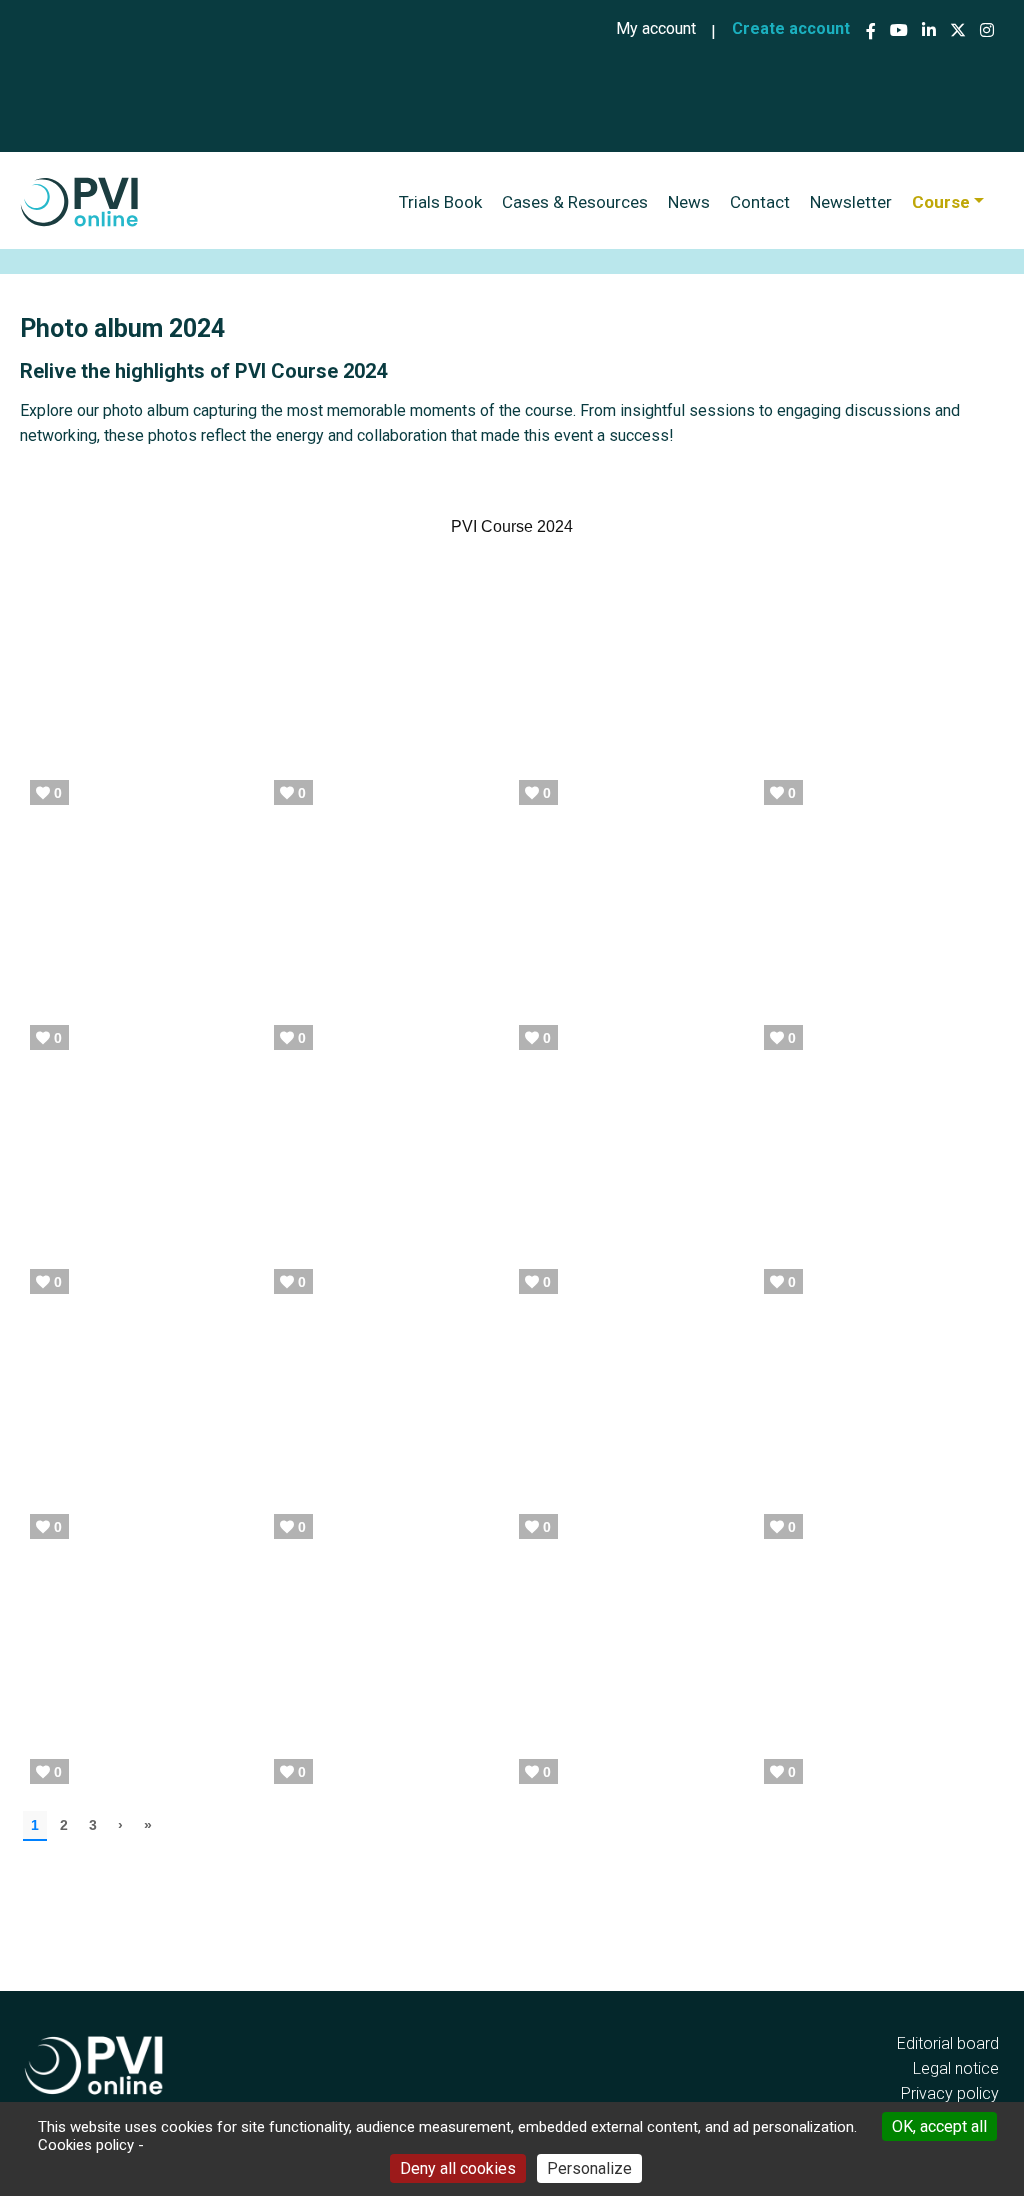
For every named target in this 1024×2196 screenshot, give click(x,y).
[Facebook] (873, 31)
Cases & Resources (575, 202)
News (689, 202)
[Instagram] (987, 30)
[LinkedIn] (929, 30)
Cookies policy (86, 2145)
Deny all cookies (458, 2168)
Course (941, 202)
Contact (760, 202)
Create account (791, 28)
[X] (958, 30)
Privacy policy (950, 2093)
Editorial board (948, 2043)
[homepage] (79, 202)
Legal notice (956, 2068)
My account (656, 28)
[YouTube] (899, 30)
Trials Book (440, 202)
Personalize (589, 2168)
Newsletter (851, 202)
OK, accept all (939, 2126)
